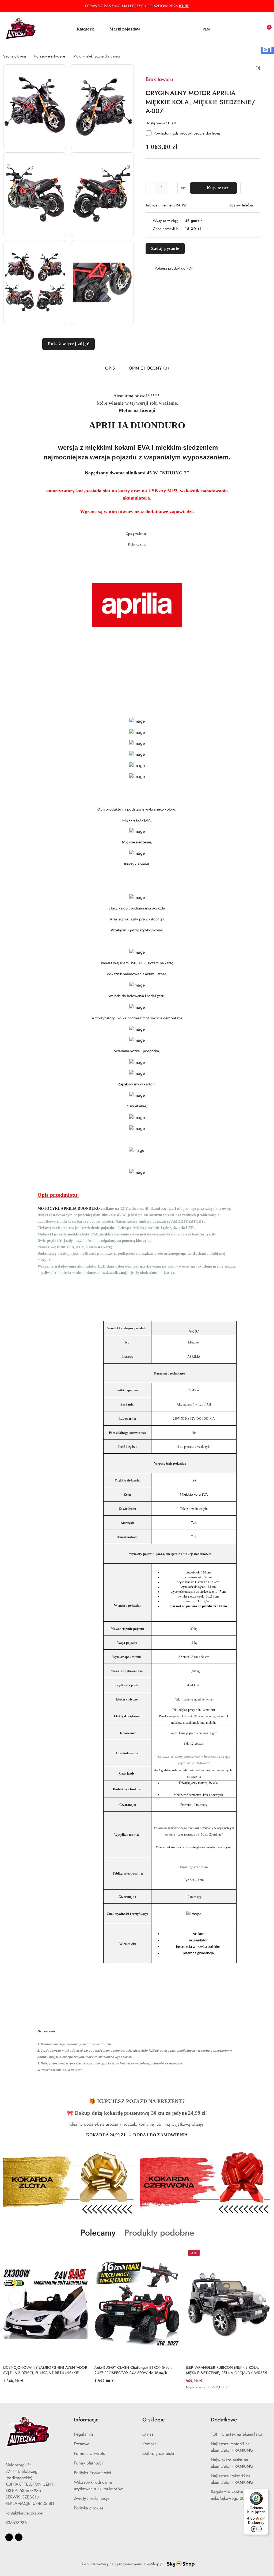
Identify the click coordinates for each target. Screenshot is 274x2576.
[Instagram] (19, 2537)
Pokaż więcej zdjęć (68, 344)
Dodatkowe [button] (224, 2420)
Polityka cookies (89, 2508)
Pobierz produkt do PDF (174, 268)
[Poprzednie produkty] (15, 2298)
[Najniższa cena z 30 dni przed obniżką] (269, 2387)
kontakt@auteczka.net (24, 2513)
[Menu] (265, 2492)
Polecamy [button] (98, 2233)
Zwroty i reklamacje (92, 2498)
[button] (88, 29)
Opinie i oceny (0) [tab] (149, 368)
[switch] (256, 2529)
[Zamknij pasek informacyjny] (268, 6)
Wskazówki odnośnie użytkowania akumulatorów (98, 2485)
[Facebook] (9, 2537)
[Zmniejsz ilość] (150, 188)
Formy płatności (88, 2463)
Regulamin (83, 2434)
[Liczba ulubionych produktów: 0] (255, 29)
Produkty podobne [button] (159, 2233)
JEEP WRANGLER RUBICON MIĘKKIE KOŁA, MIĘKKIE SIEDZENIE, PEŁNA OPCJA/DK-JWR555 (227, 2370)
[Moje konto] (244, 29)
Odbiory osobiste (158, 2453)
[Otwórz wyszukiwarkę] (233, 29)
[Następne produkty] (259, 2298)
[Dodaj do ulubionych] (250, 188)
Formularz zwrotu (90, 2453)
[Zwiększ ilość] (173, 188)
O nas (148, 2434)
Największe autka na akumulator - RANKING (232, 2463)
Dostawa (82, 2444)
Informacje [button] (86, 2420)
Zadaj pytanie (165, 249)
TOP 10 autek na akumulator (237, 2434)
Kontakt (149, 2444)
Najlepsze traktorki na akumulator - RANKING (232, 2479)
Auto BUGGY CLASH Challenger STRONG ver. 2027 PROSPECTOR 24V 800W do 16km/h (133, 2370)
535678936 (16, 2523)
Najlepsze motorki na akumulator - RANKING (232, 2447)
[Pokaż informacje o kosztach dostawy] (205, 229)
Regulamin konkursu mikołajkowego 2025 (230, 2495)
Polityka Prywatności (92, 2473)
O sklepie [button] (154, 2420)
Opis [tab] (110, 368)
